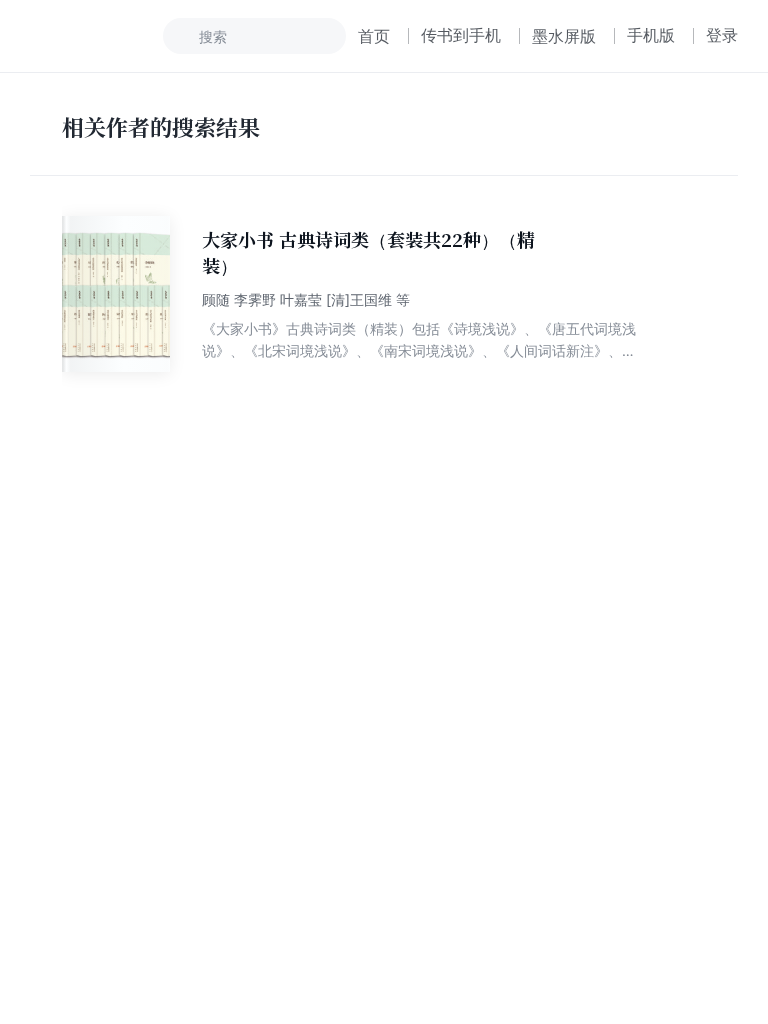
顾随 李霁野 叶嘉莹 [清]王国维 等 (306, 299)
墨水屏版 (564, 36)
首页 (374, 36)
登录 (722, 35)
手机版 (651, 35)
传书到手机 (461, 35)
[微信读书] (96, 36)
